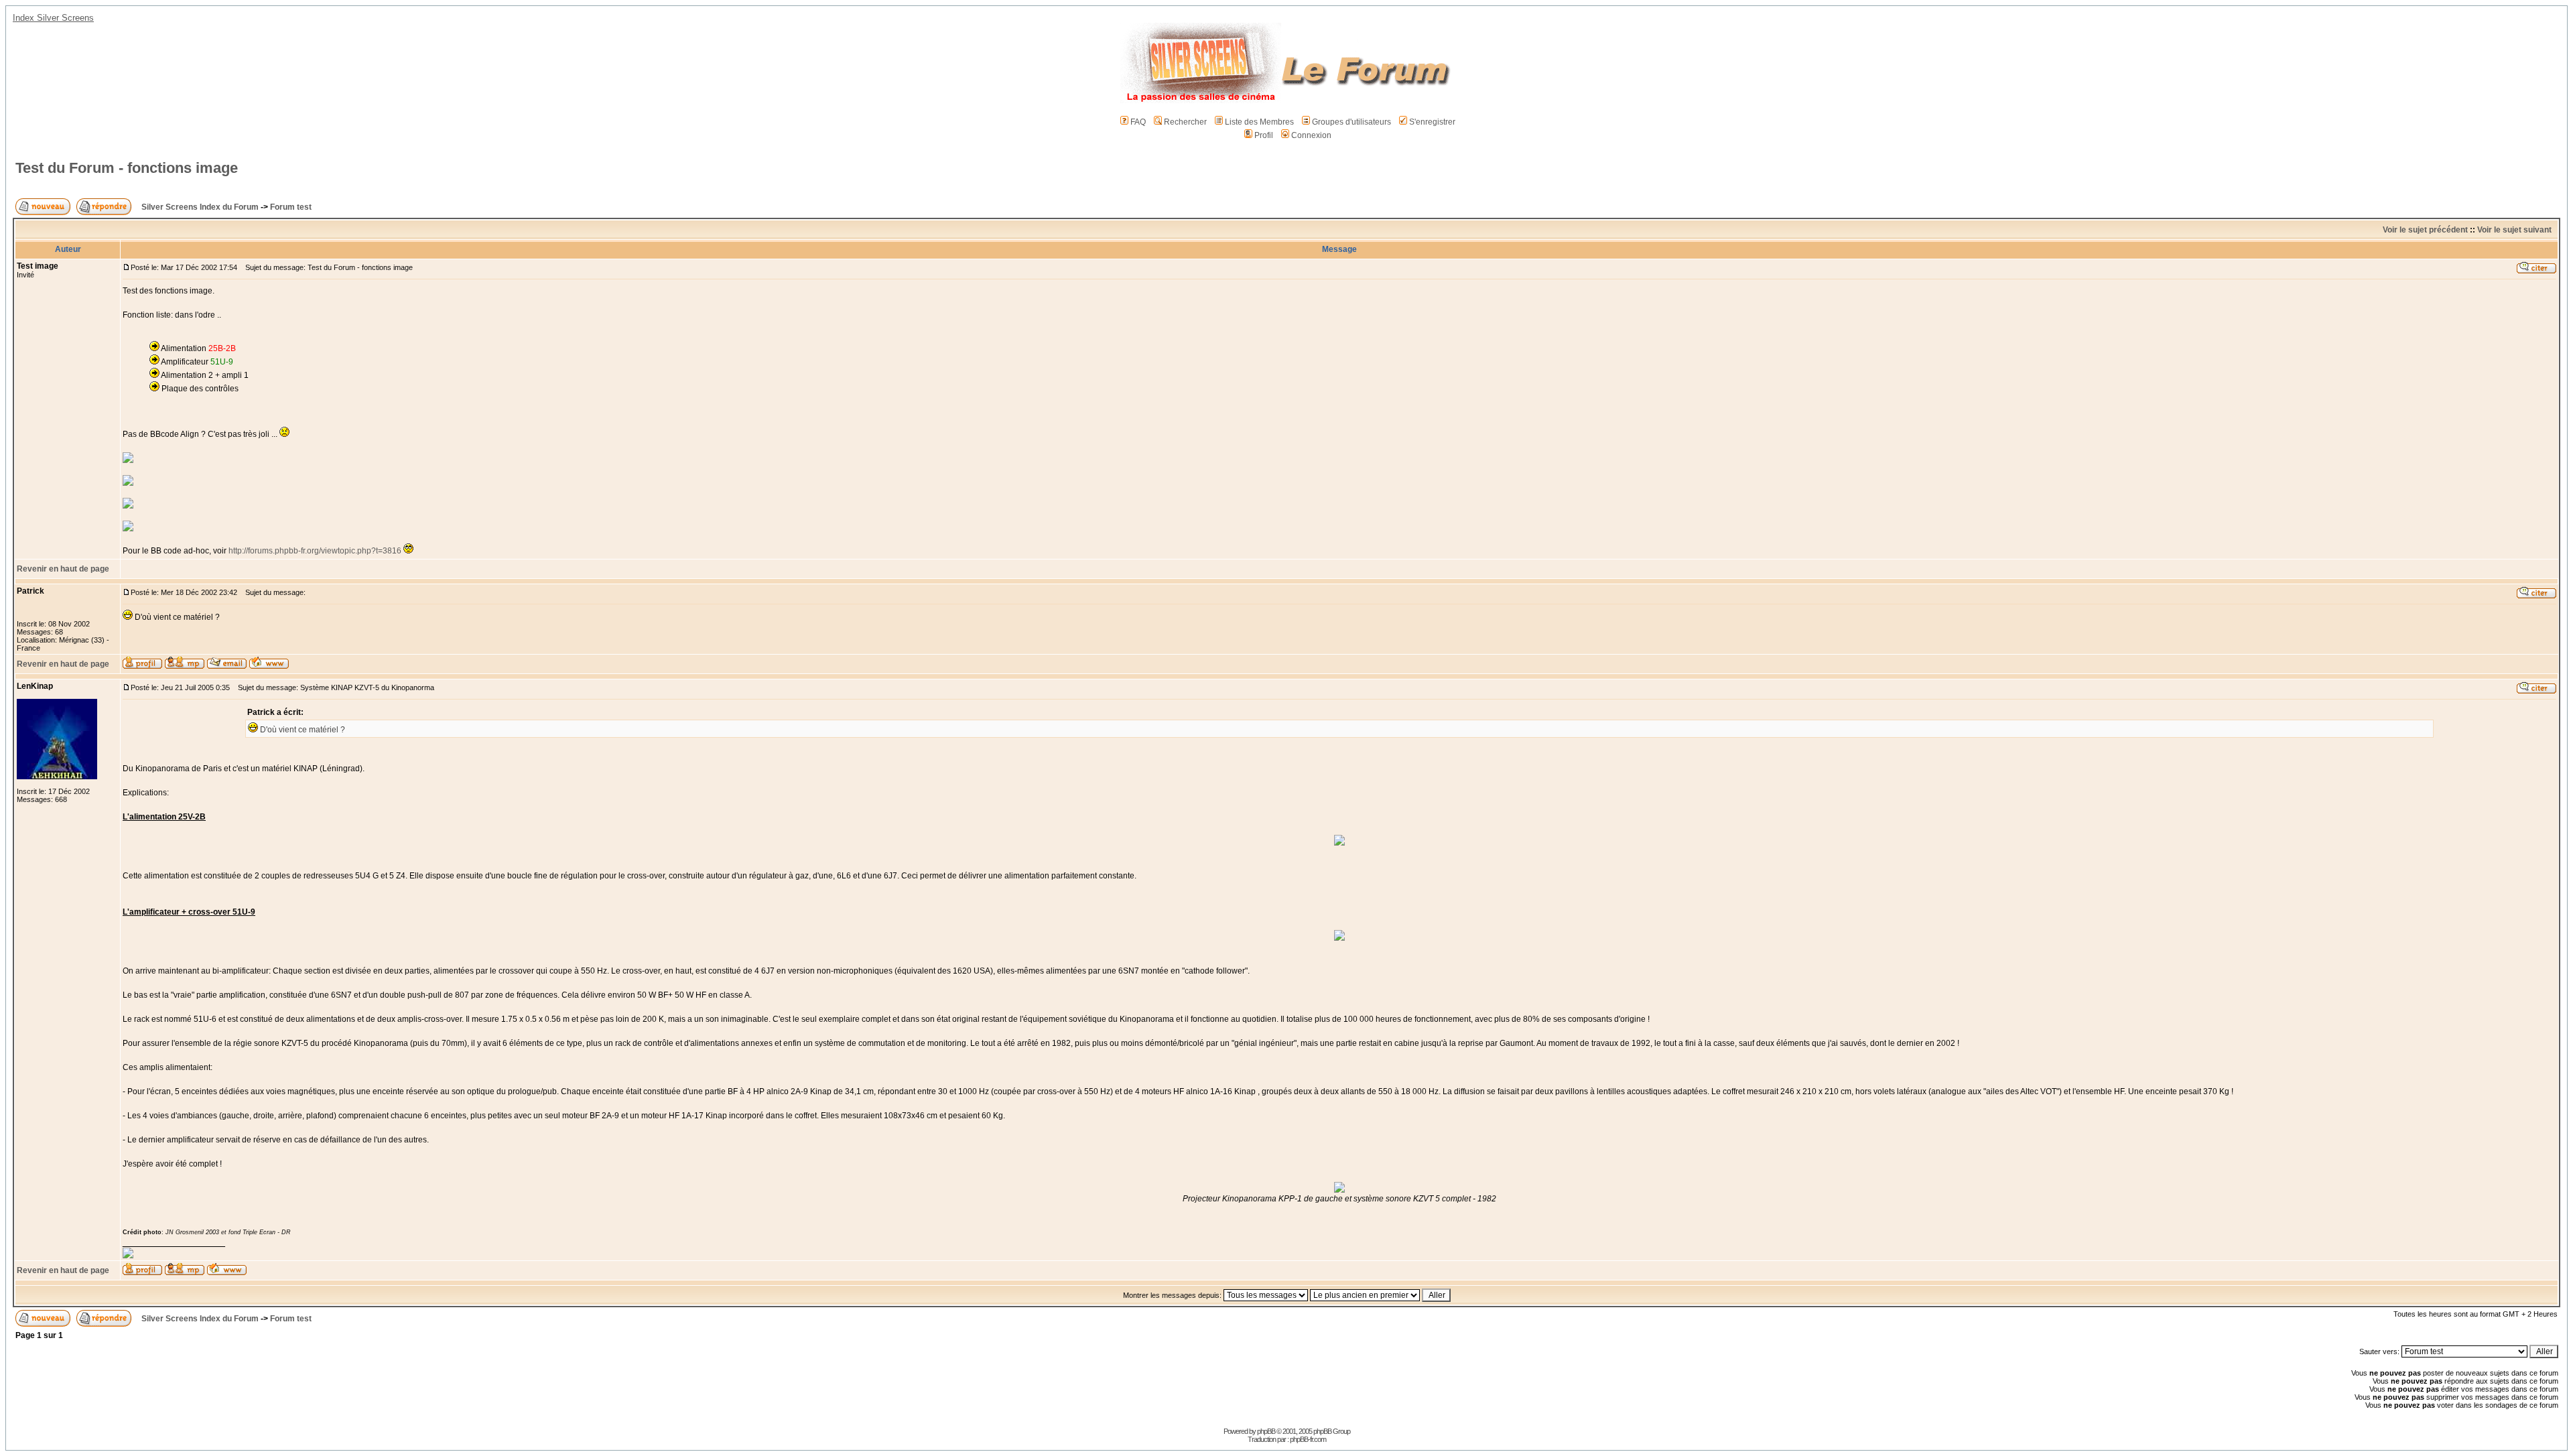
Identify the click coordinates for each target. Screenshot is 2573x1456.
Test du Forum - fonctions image (127, 168)
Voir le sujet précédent (2425, 230)
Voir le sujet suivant (2514, 230)
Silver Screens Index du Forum (200, 207)
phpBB (1266, 1431)
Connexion (1311, 135)
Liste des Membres (1259, 122)
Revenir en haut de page (63, 569)
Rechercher (1185, 122)
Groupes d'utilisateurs (1351, 122)
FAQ (1138, 122)
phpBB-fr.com (1308, 1439)
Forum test (291, 207)
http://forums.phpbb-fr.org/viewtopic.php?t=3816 (315, 551)
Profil (1264, 135)
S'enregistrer (1432, 122)
